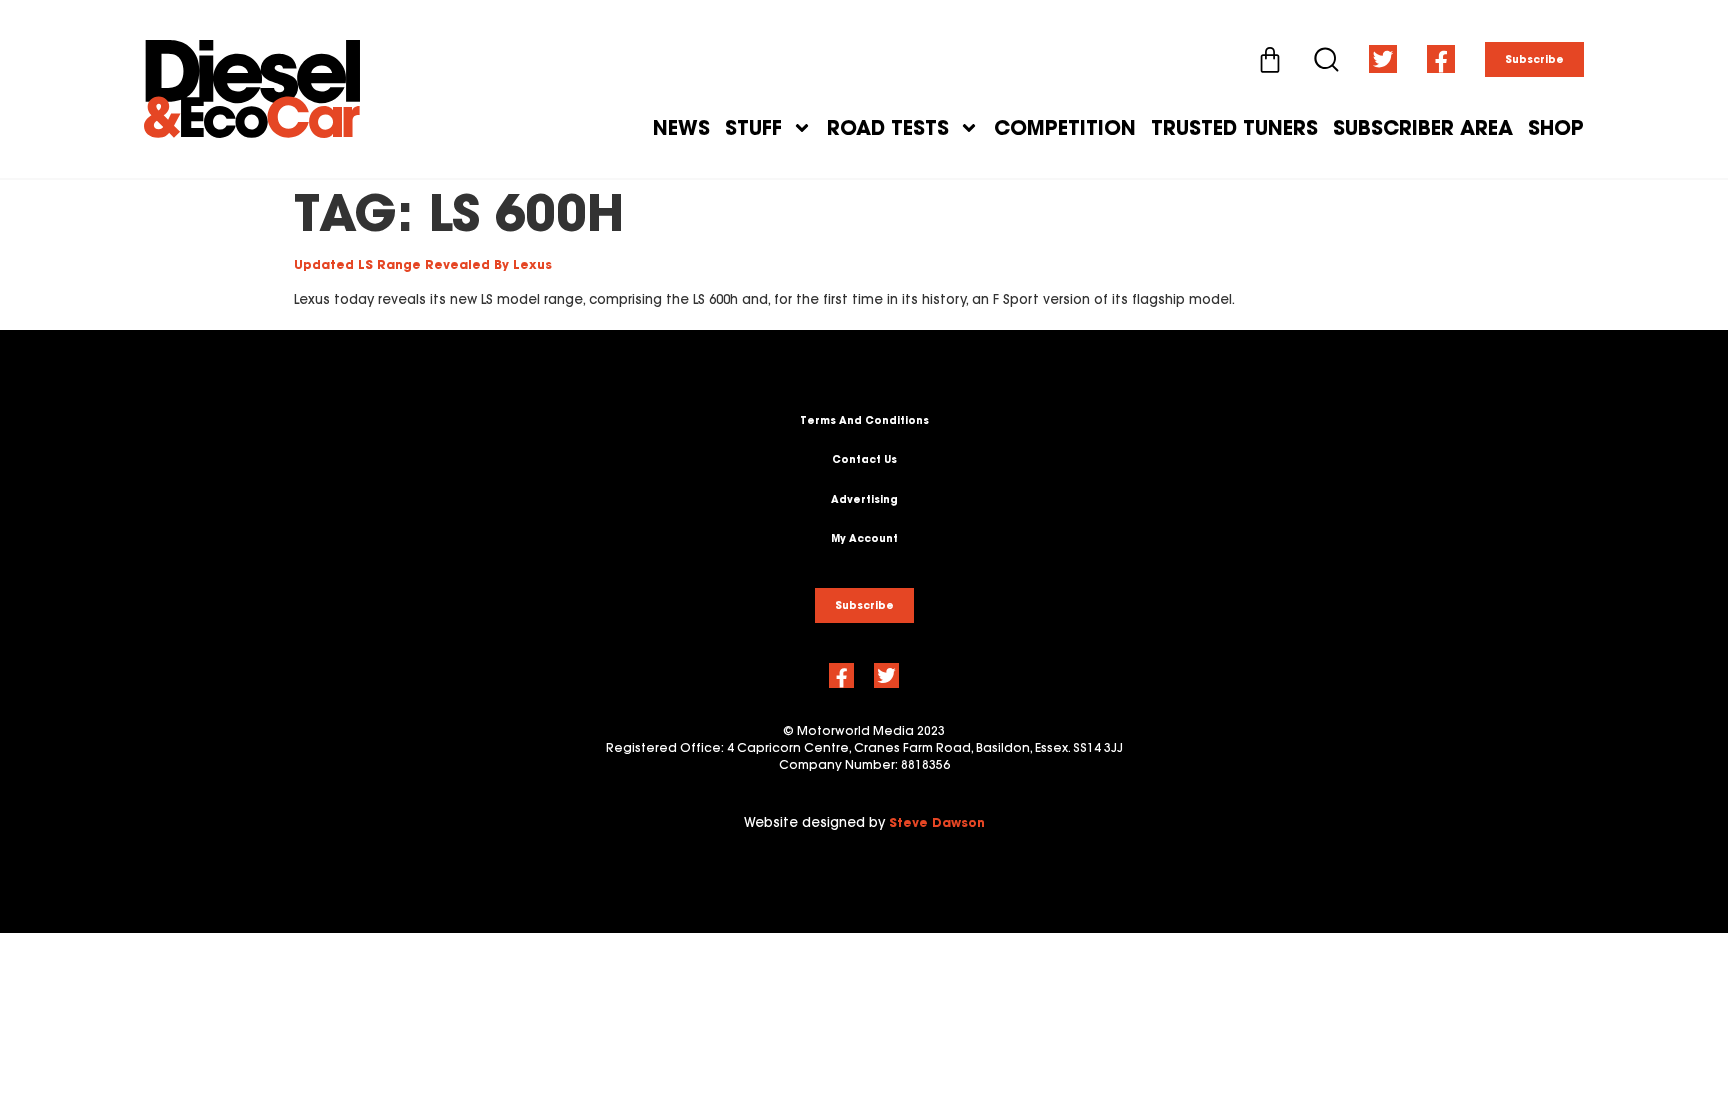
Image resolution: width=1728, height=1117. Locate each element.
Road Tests (888, 128)
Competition (1065, 128)
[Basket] (1270, 60)
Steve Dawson (937, 822)
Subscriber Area (1423, 128)
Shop (1556, 128)
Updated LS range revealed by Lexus (423, 264)
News (681, 128)
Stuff (753, 128)
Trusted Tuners (1234, 128)
